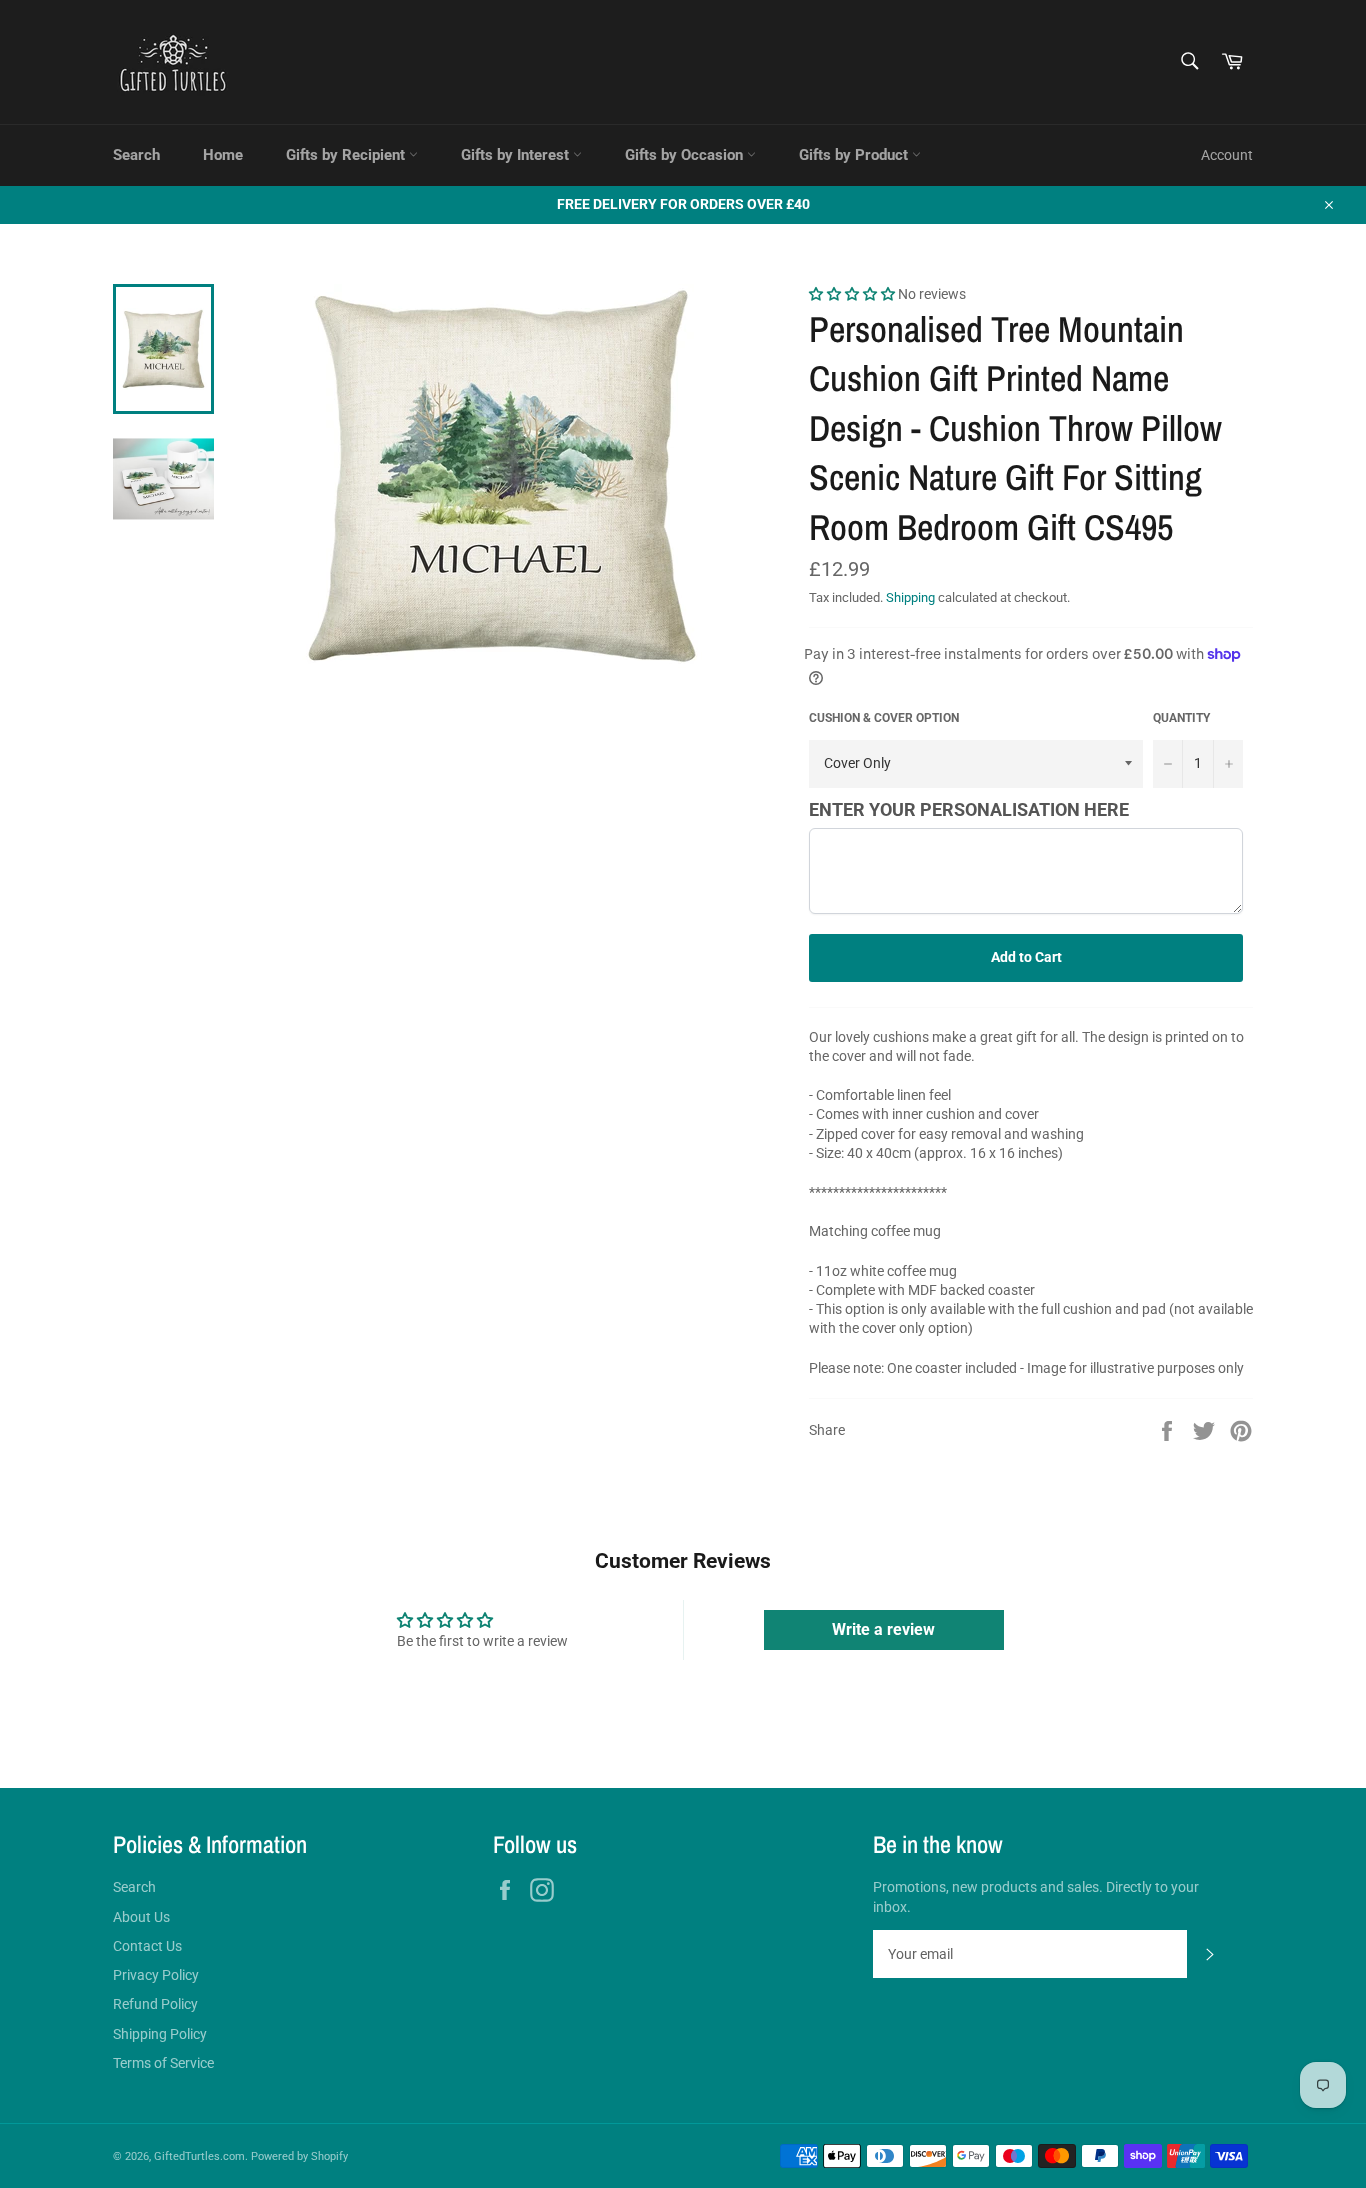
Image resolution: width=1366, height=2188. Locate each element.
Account (1227, 155)
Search (136, 155)
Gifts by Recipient (347, 155)
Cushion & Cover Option (884, 718)
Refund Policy (155, 2004)
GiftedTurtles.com (199, 2156)
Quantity (1181, 718)
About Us (141, 1917)
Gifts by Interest (517, 155)
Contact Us (147, 1946)
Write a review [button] (883, 1629)
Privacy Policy (156, 1975)
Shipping (910, 597)
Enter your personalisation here (969, 809)
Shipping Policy (160, 2034)
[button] (853, 294)
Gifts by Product (855, 155)
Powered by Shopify (299, 2156)
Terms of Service (163, 2063)
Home (223, 155)
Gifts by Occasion (686, 155)
